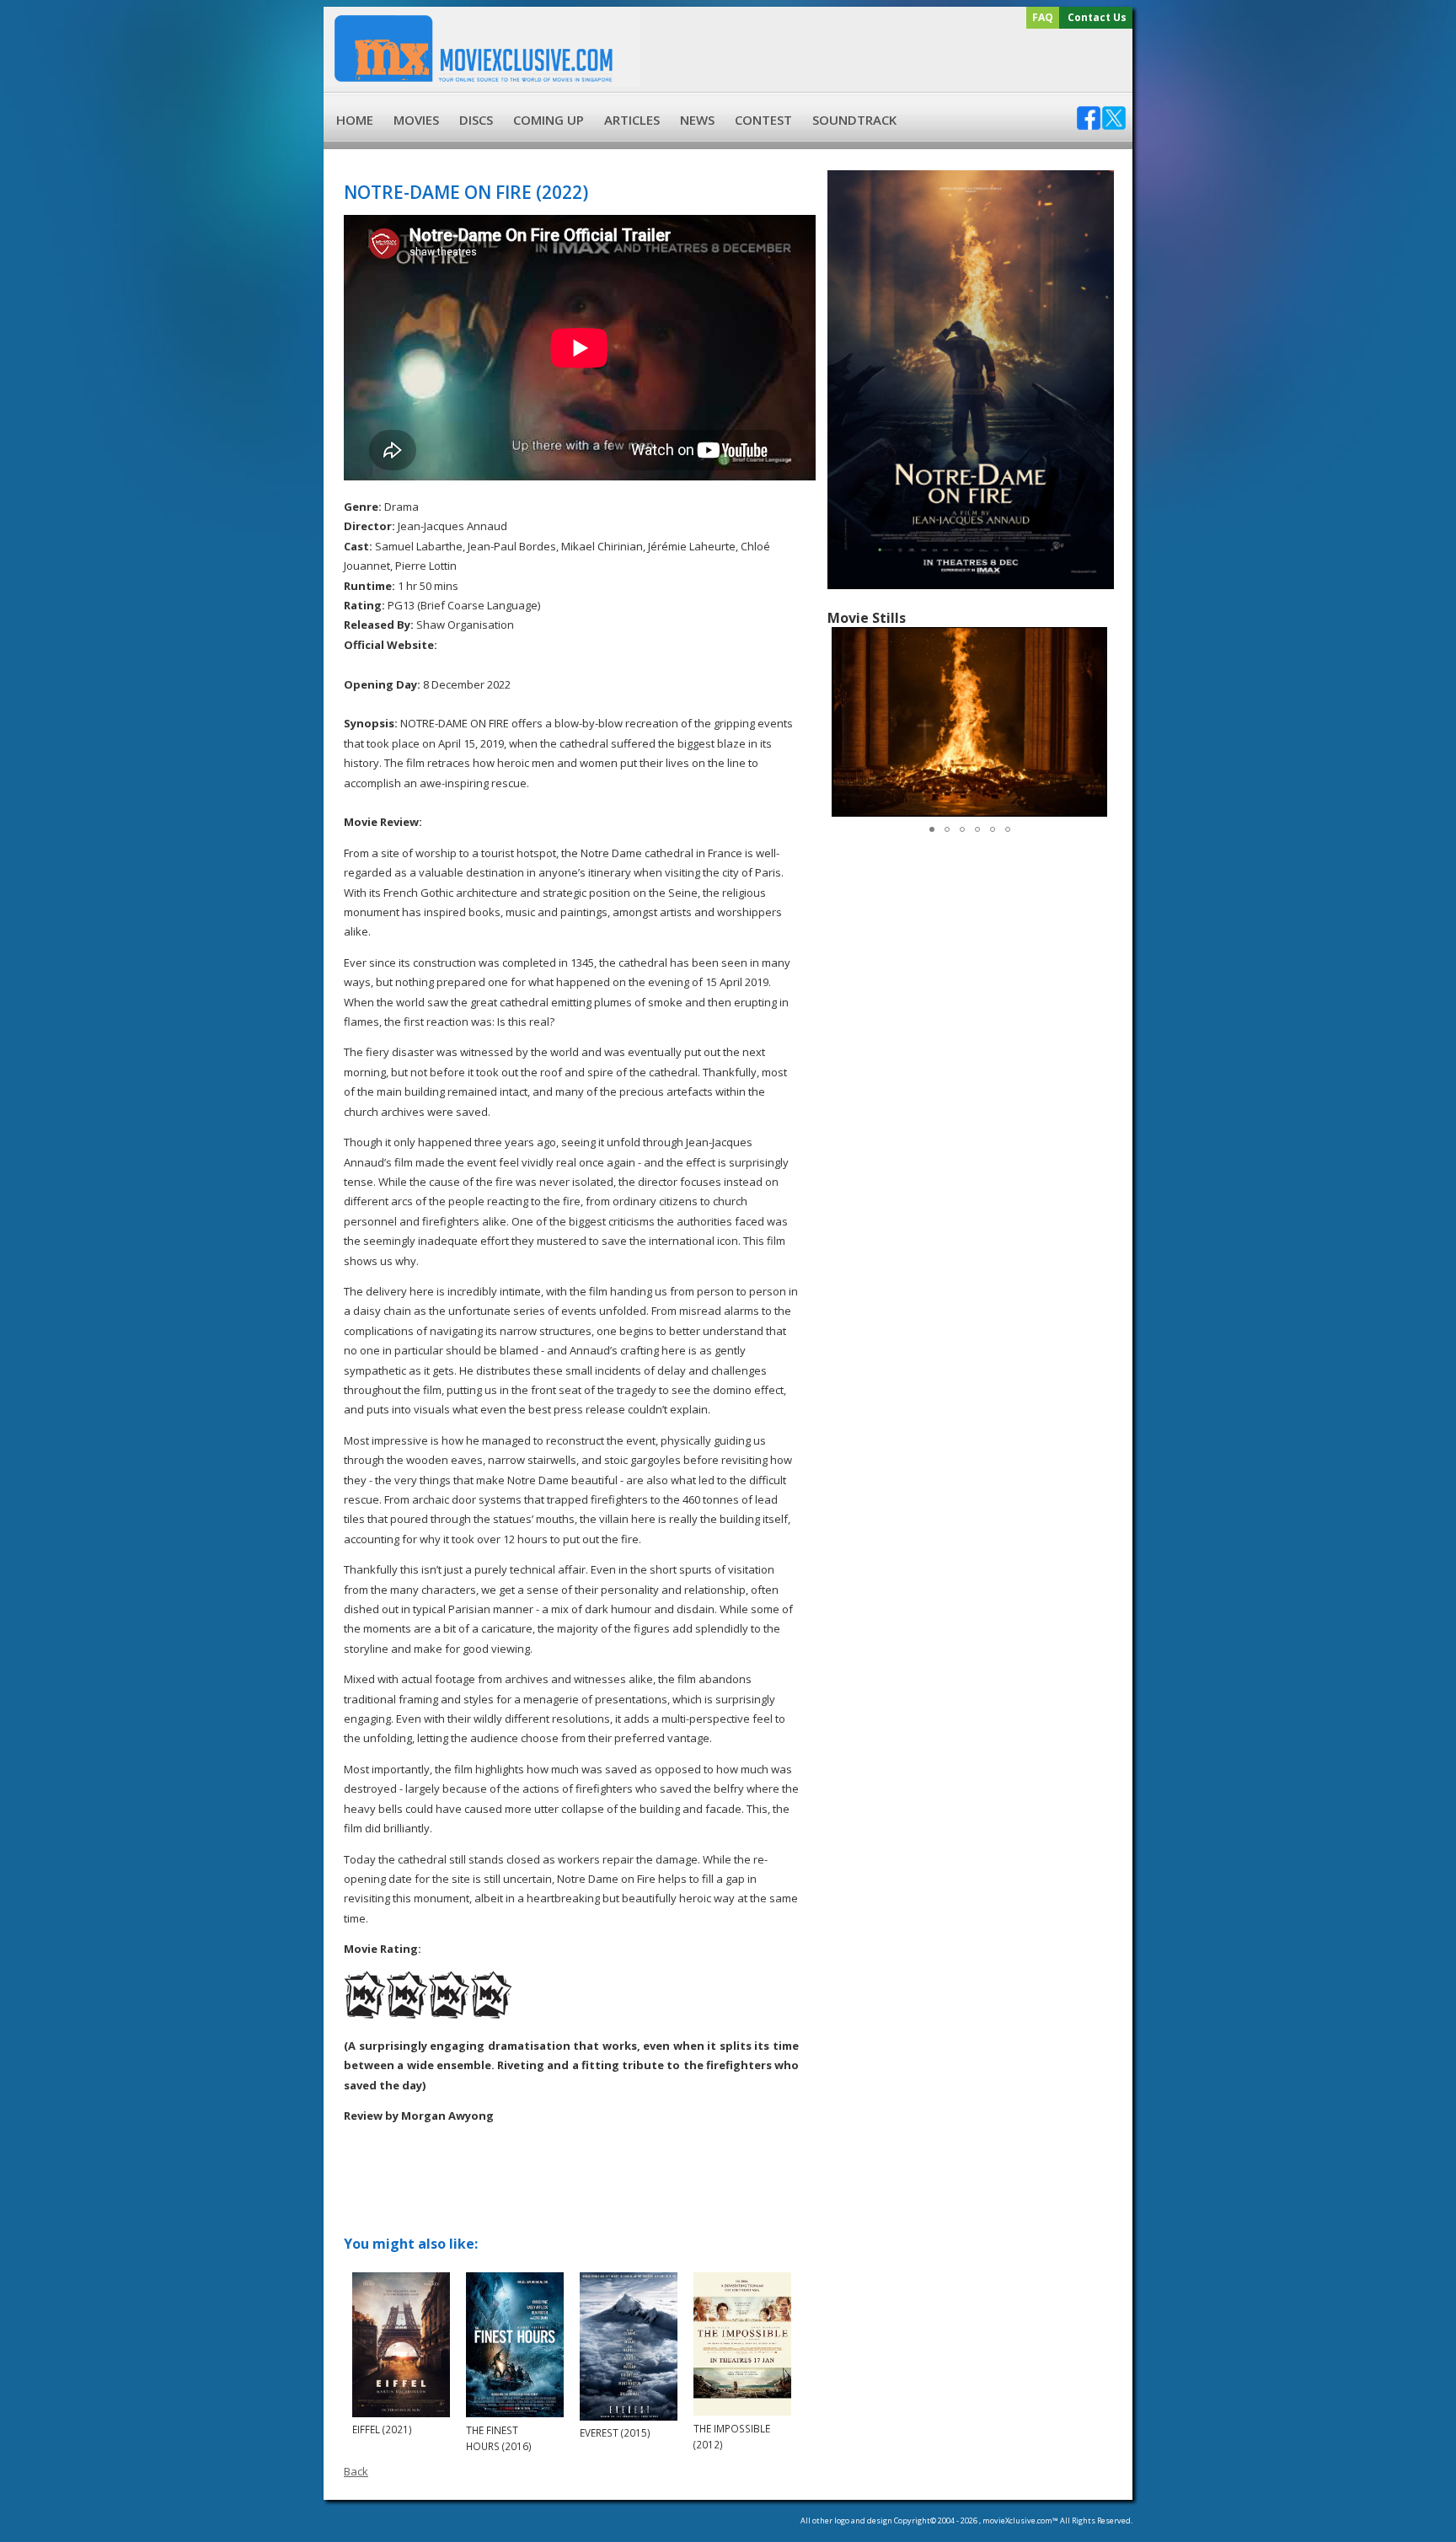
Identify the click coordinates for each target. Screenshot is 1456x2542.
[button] (1097, 721)
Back (356, 2471)
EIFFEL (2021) (382, 2429)
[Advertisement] (884, 61)
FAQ (1043, 17)
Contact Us (1097, 17)
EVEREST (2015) (615, 2432)
